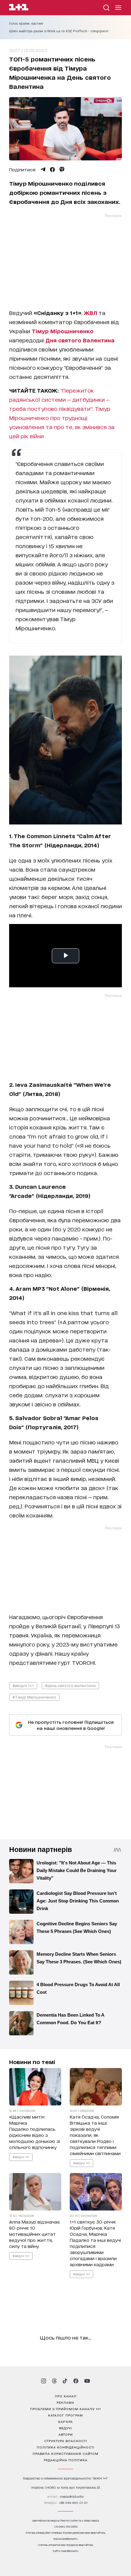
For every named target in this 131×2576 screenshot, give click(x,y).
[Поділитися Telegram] (43, 170)
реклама (65, 2402)
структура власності (66, 2441)
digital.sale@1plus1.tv (65, 2539)
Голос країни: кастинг (26, 23)
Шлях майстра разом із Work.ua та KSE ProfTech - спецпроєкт (59, 31)
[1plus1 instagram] (44, 2381)
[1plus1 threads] (54, 2381)
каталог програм (65, 2415)
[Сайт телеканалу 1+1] (19, 8)
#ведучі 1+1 (23, 1685)
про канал (66, 2396)
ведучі (65, 2428)
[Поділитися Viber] (62, 170)
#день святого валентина (70, 1685)
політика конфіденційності (66, 2447)
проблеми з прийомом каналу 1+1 (65, 2409)
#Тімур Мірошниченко (34, 1697)
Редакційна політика (66, 2460)
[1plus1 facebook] (76, 2381)
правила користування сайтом (65, 2453)
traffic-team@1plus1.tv (66, 2551)
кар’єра (65, 2421)
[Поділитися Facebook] (52, 170)
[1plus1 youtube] (87, 2381)
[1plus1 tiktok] (65, 2381)
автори (66, 2434)
